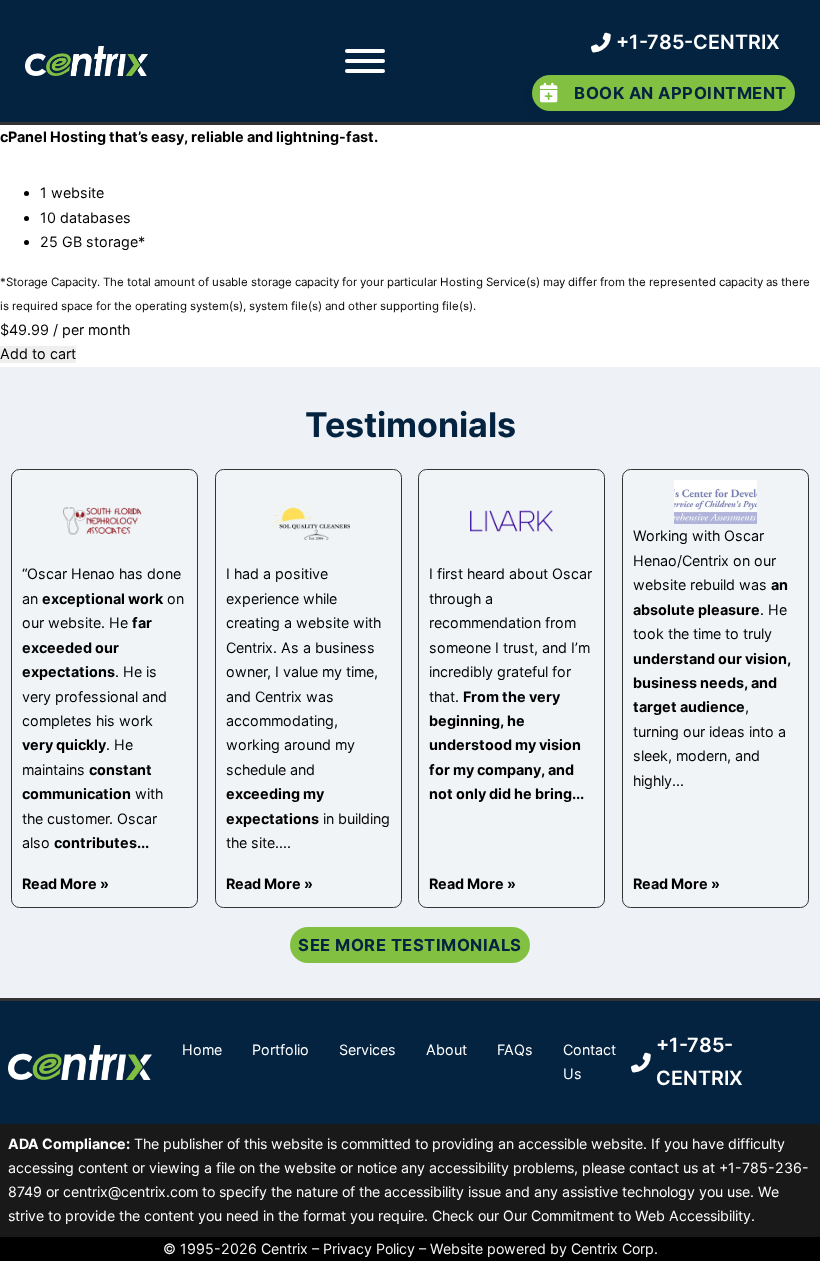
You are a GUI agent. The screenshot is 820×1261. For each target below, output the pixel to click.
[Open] (364, 61)
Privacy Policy (369, 1248)
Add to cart (38, 354)
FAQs (515, 1049)
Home (202, 1049)
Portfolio (280, 1049)
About (446, 1049)
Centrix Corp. (614, 1248)
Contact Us (589, 1061)
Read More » (65, 883)
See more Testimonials (410, 945)
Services (367, 1049)
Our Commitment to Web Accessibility (627, 1215)
